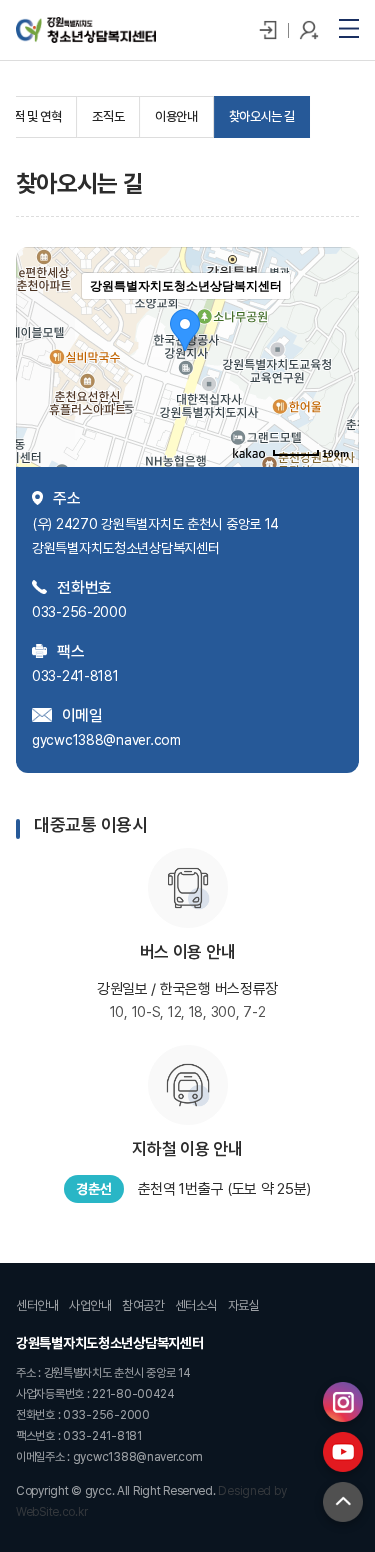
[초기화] (334, 392)
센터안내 (37, 1305)
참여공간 (143, 1305)
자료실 (244, 1305)
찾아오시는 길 (262, 116)
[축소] (334, 354)
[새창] (343, 1402)
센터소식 (196, 1305)
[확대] (334, 321)
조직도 (108, 116)
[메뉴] (349, 28)
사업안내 (90, 1305)
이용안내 (176, 116)
